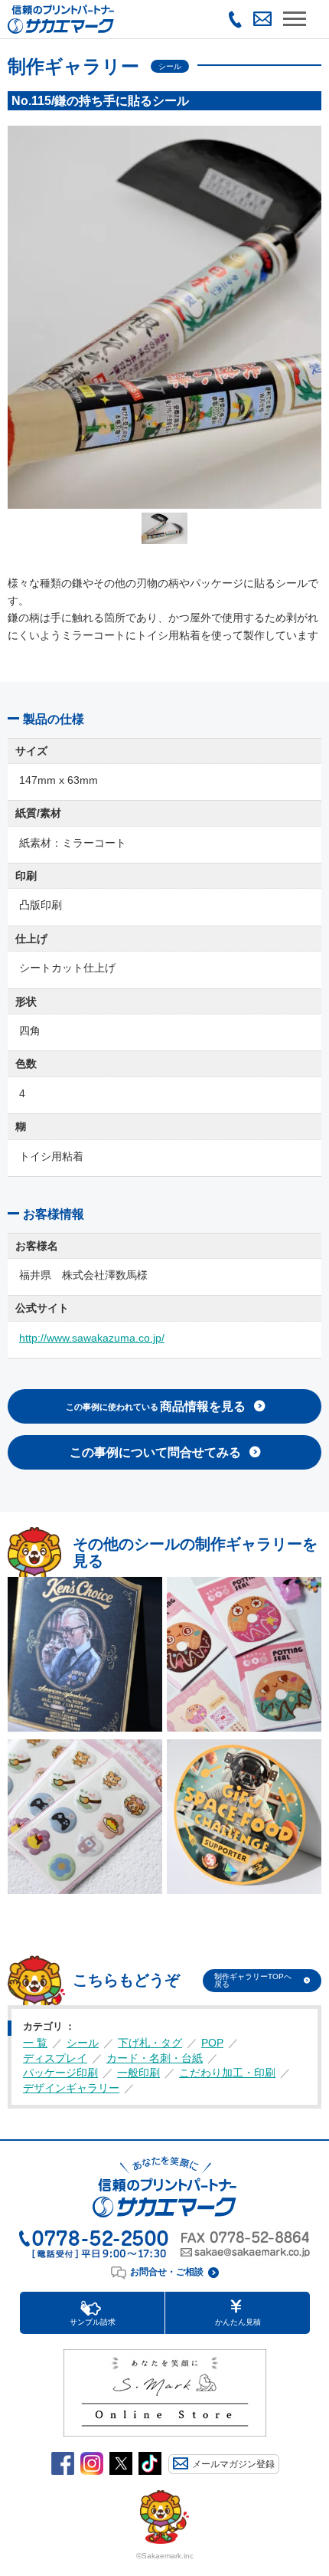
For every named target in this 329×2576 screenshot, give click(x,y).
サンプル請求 (93, 2322)
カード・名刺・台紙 (155, 2058)
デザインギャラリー (71, 2088)
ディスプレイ (55, 2058)
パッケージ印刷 (60, 2073)
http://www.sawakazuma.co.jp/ (92, 1338)
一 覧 (35, 2043)
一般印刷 (138, 2073)
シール (83, 2043)
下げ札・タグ (150, 2043)
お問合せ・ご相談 (167, 2272)
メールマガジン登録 (233, 2464)
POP (212, 2043)
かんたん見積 (238, 2322)
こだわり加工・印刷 (227, 2073)
